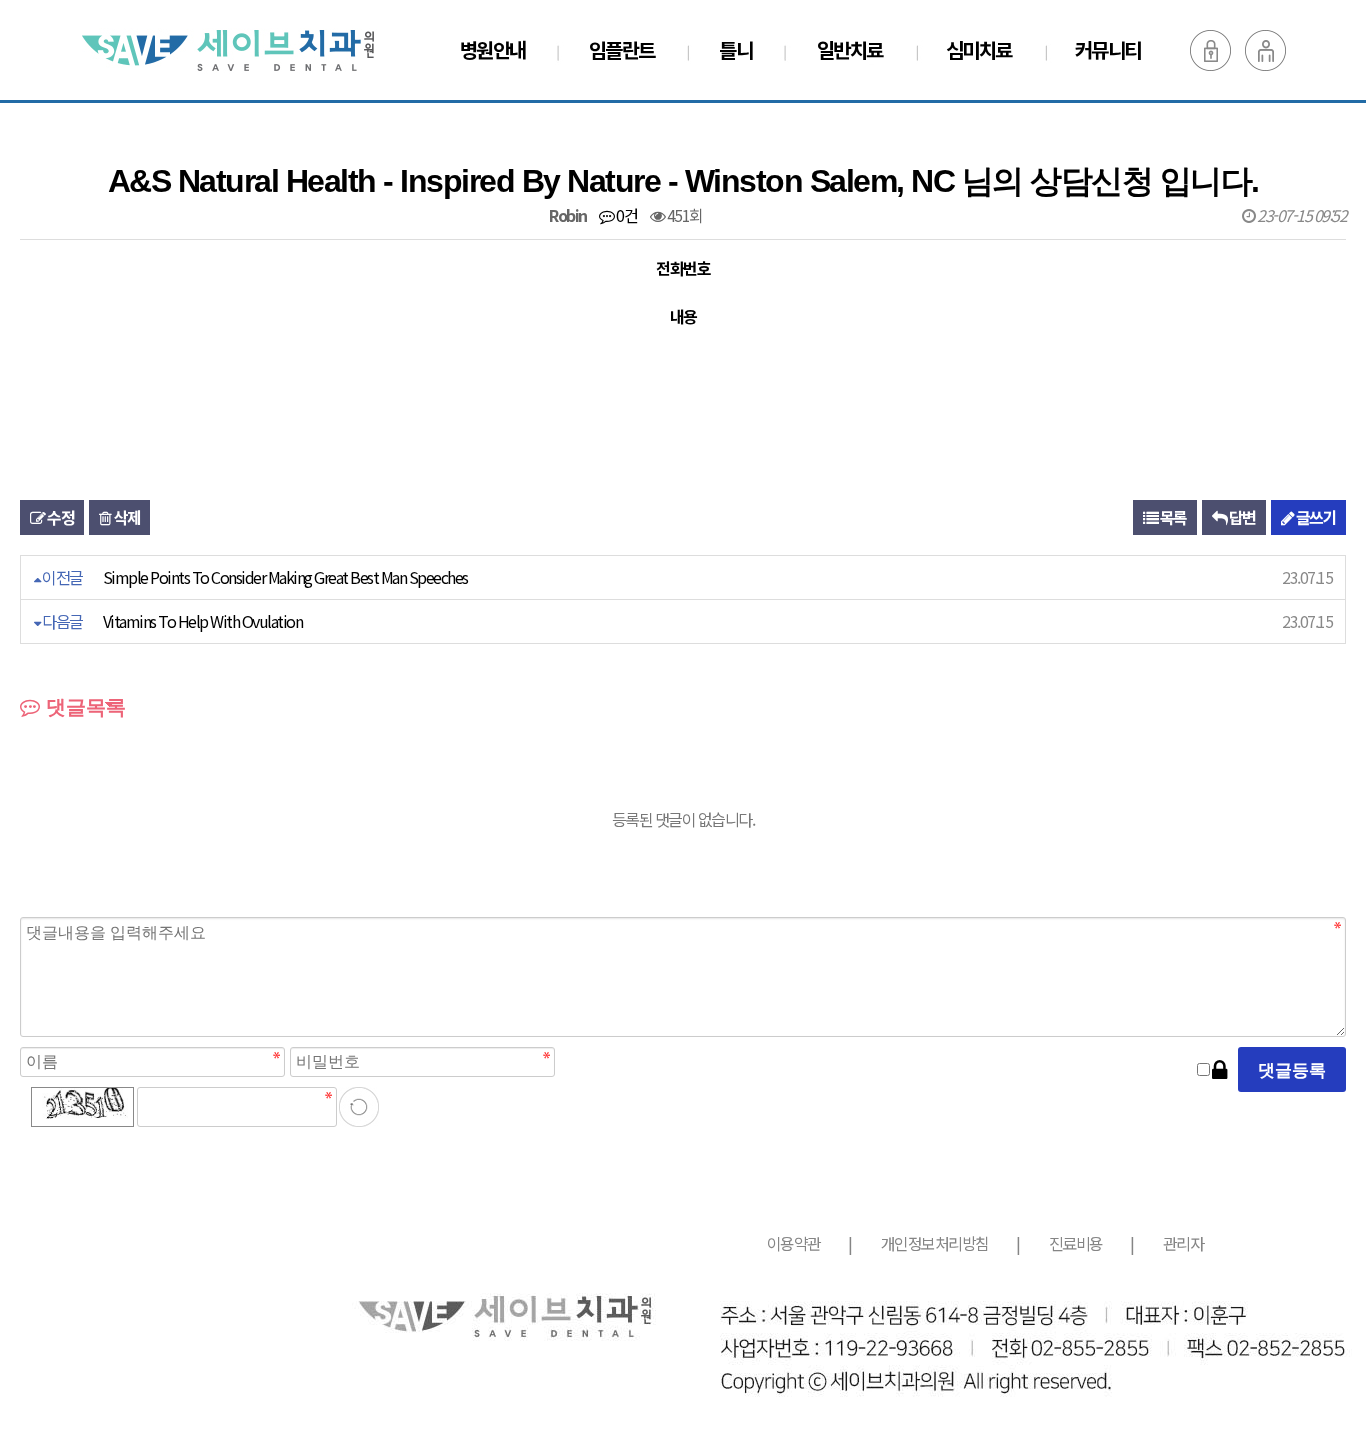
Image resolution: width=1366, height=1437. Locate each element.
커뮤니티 (1108, 49)
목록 (1172, 517)
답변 (1241, 517)
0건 (625, 215)
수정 (60, 517)
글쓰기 (1314, 517)
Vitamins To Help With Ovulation (203, 621)
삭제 (126, 517)
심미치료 (979, 49)
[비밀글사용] (1219, 1069)
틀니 (735, 49)
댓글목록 (83, 707)
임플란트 (622, 49)
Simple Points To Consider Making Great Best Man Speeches (285, 577)
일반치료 (850, 49)
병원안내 (493, 49)
